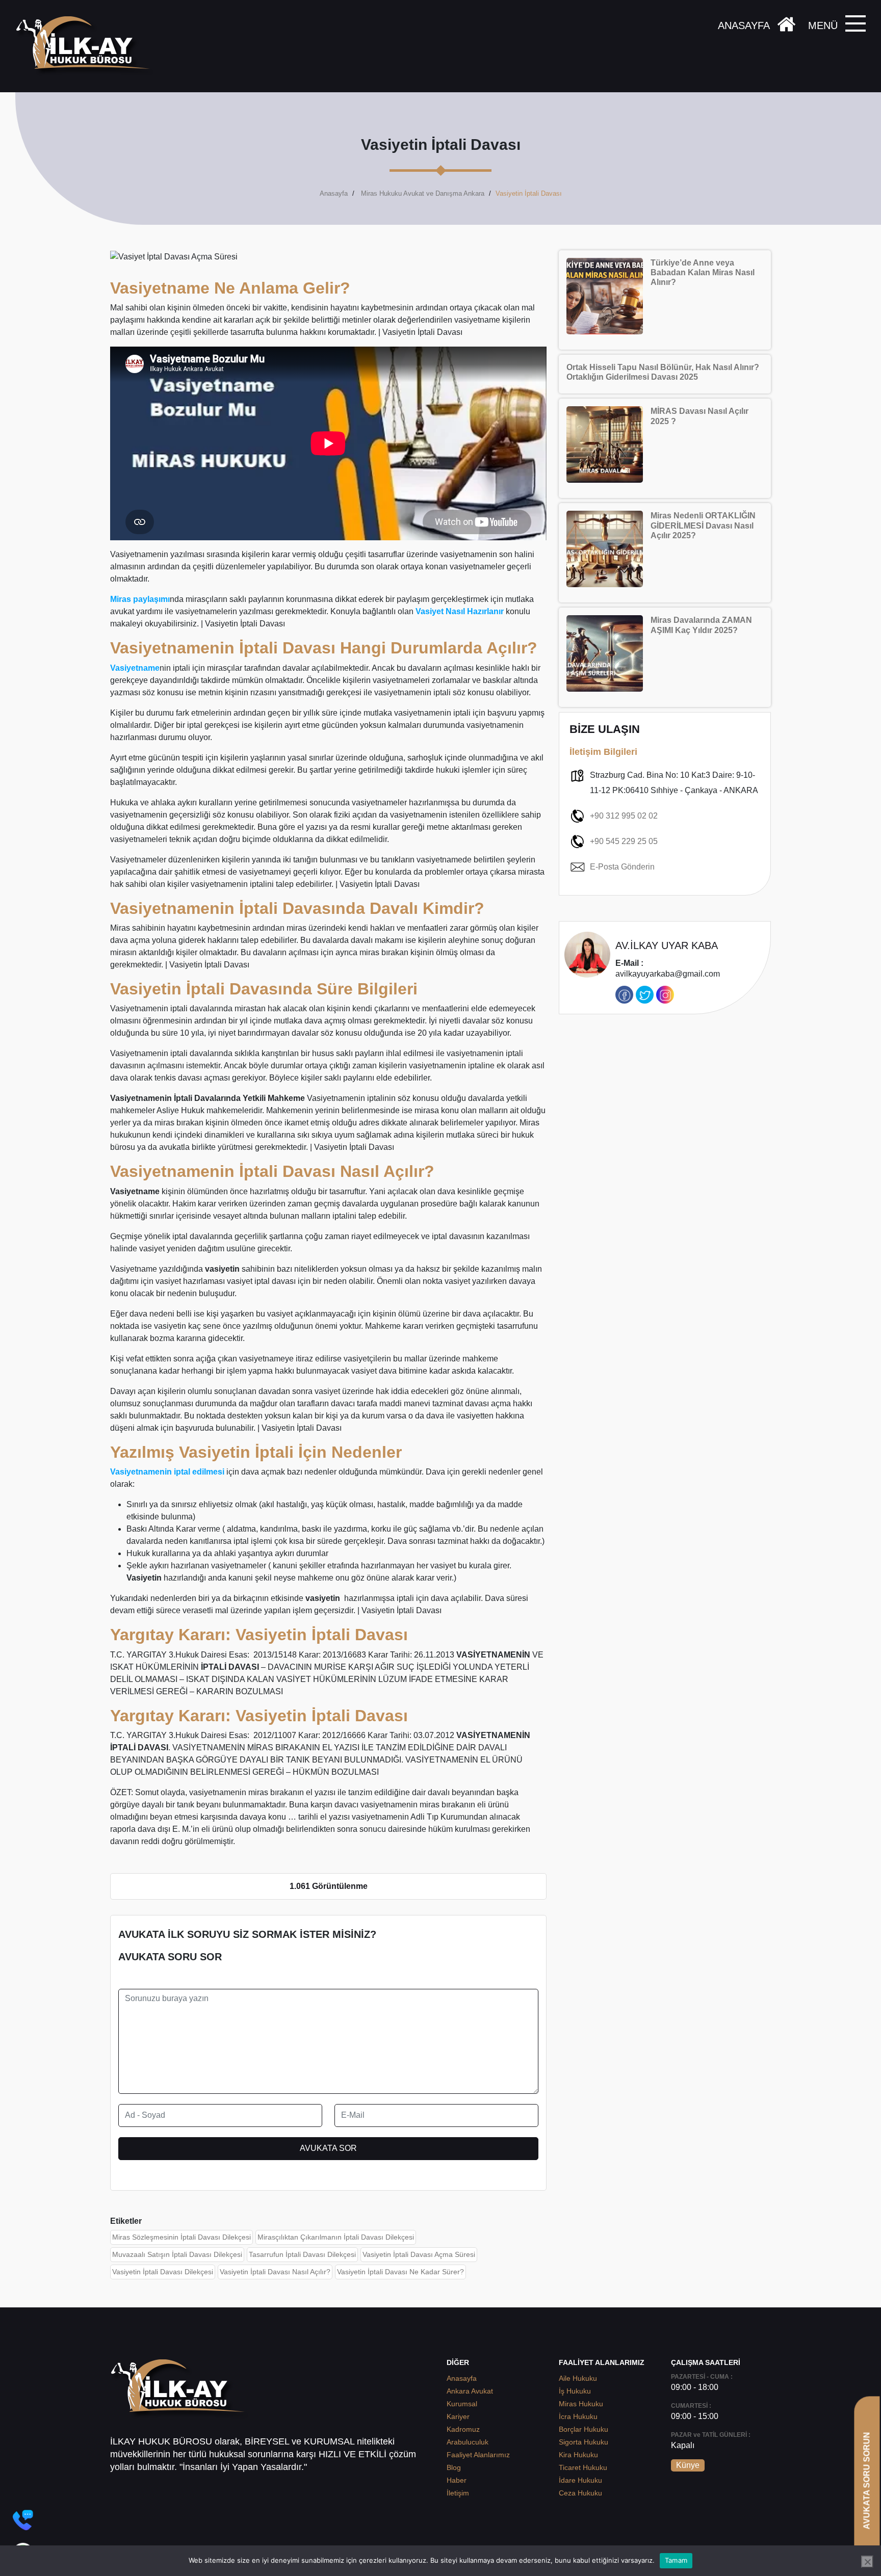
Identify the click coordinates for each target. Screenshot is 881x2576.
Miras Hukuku (581, 2404)
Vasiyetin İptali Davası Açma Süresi (419, 2254)
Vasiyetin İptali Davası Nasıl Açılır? (275, 2272)
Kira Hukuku (578, 2455)
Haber (457, 2480)
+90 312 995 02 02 (624, 816)
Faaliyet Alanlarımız (478, 2455)
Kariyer (458, 2416)
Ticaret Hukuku (583, 2467)
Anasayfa (334, 193)
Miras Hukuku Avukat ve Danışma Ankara (423, 193)
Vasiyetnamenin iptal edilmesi (167, 1472)
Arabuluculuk (468, 2442)
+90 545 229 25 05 (624, 841)
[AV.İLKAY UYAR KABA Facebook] (624, 995)
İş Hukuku (575, 2391)
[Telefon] (23, 2520)
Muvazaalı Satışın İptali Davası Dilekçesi (177, 2254)
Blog (454, 2467)
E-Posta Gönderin (622, 867)
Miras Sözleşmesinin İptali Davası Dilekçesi (182, 2237)
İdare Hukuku (580, 2480)
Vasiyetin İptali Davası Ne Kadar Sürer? (400, 2272)
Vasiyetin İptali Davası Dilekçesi (163, 2272)
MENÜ (823, 25)
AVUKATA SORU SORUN (866, 2480)
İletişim (458, 2493)
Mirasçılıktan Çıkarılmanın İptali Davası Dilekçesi (336, 2237)
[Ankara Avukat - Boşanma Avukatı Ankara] (87, 46)
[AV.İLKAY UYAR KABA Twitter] (645, 995)
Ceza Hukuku (580, 2493)
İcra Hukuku (578, 2416)
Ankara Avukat (470, 2391)
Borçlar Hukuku (584, 2429)
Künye (688, 2465)
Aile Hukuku (578, 2378)
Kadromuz (463, 2429)
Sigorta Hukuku (584, 2442)
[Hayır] (867, 2562)
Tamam (676, 2560)
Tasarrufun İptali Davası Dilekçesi (302, 2254)
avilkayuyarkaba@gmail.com (668, 969)
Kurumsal (462, 2404)
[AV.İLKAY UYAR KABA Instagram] (665, 995)
